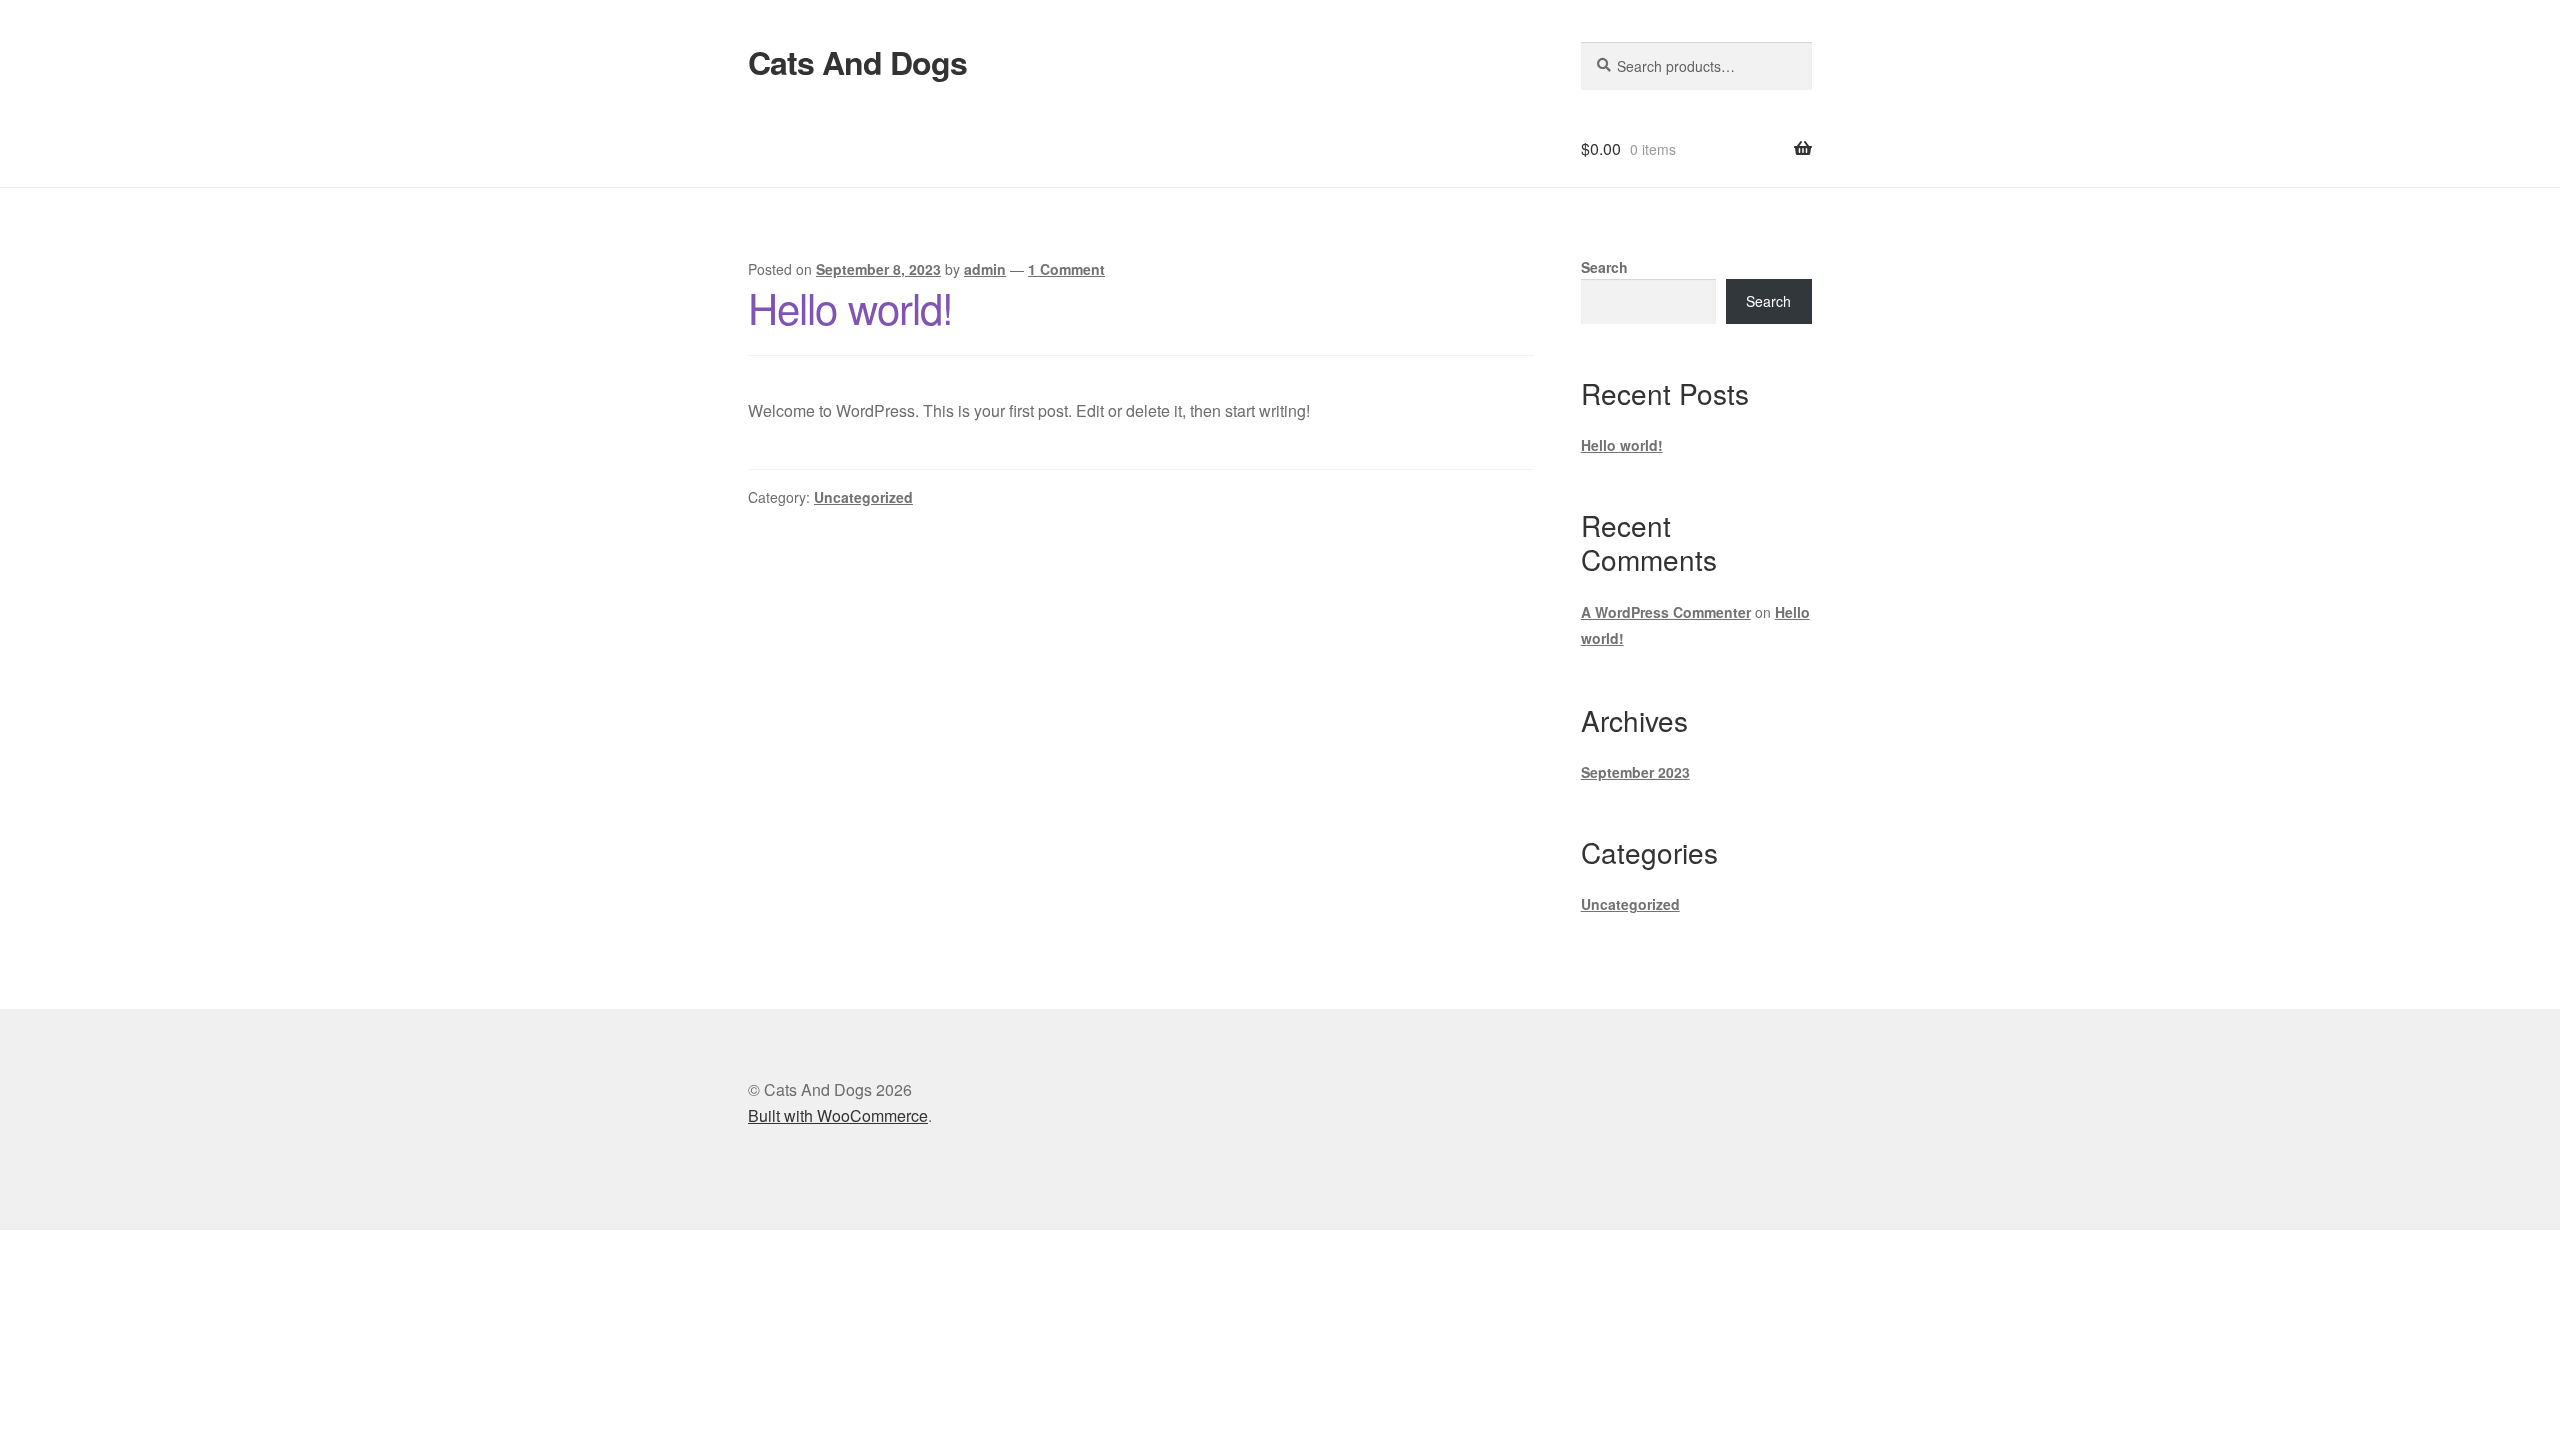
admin (985, 269)
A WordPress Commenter (1666, 612)
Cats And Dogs (857, 62)
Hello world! (850, 307)
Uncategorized (863, 497)
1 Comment (1066, 269)
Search (1604, 267)
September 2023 (1635, 772)
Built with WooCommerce (838, 1115)
